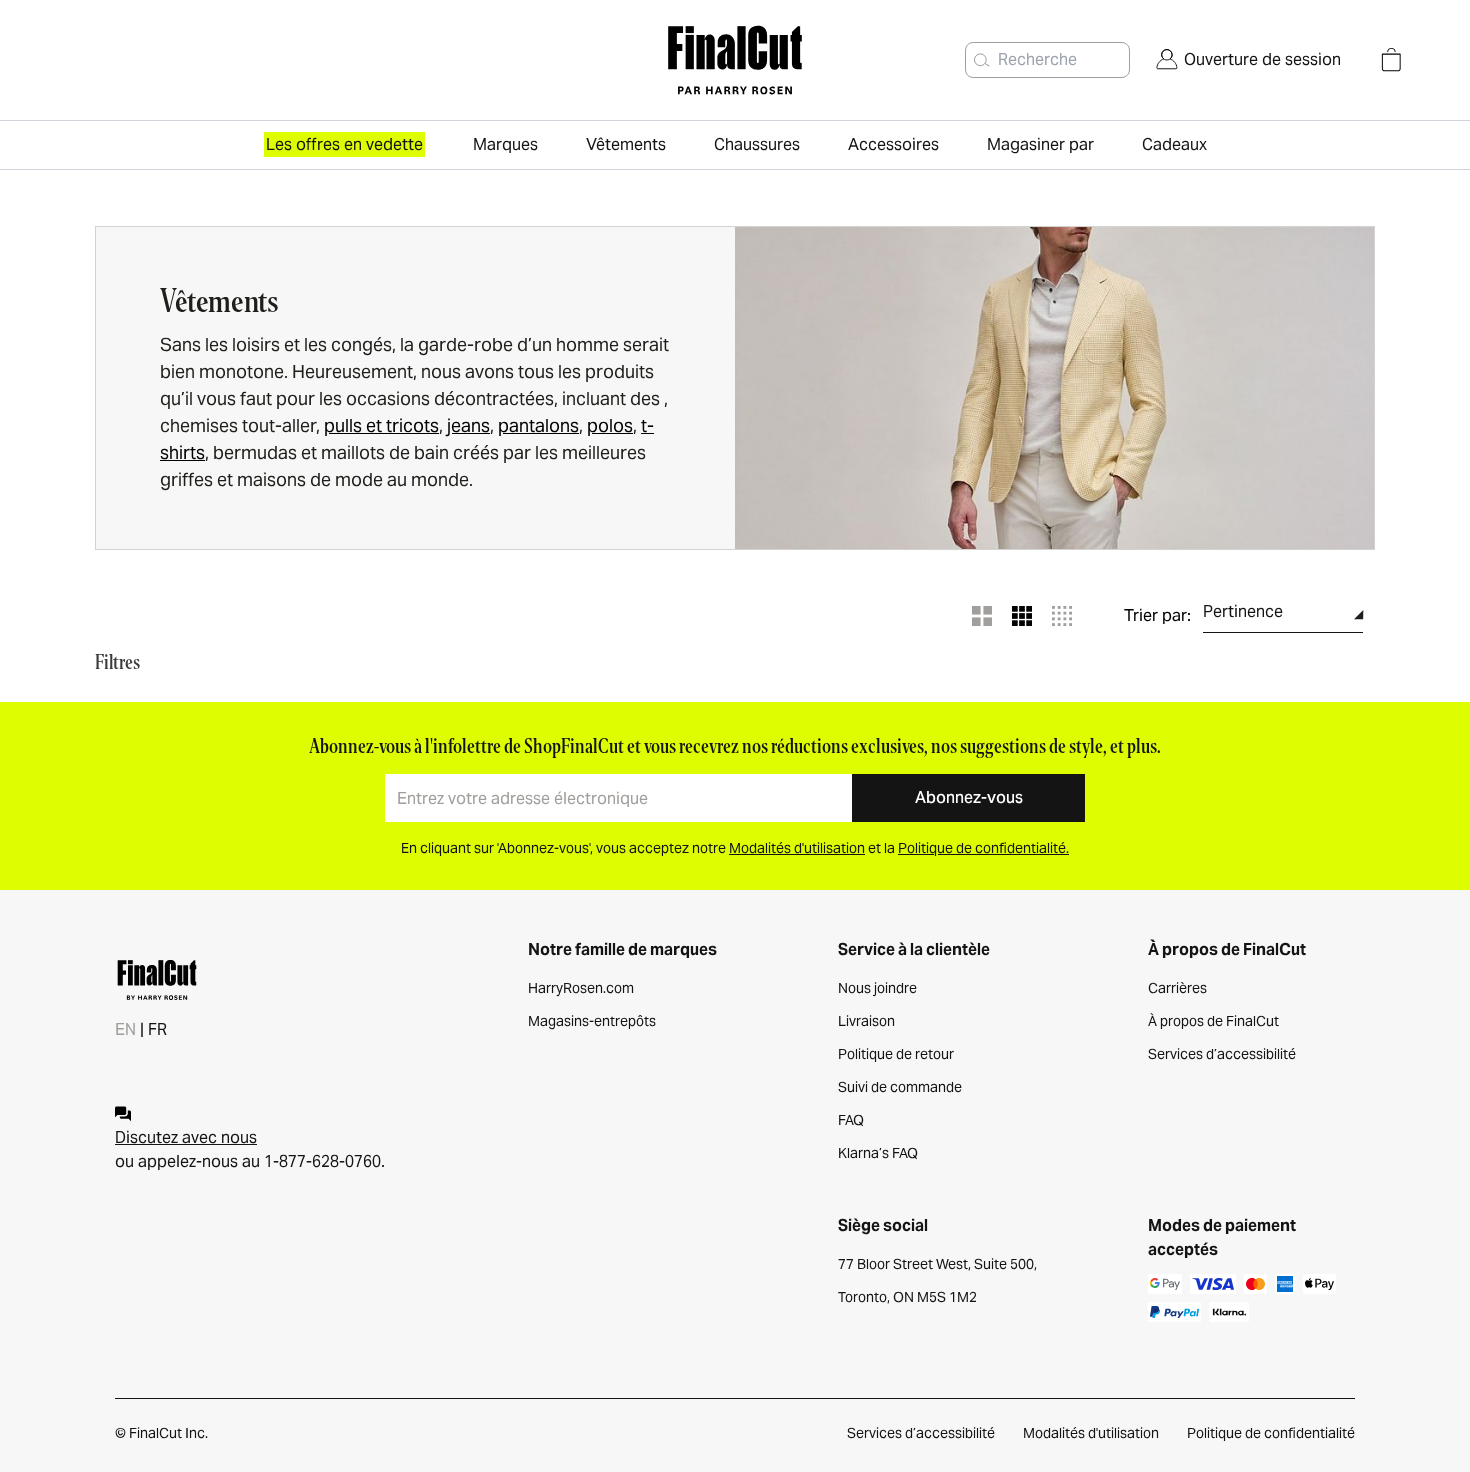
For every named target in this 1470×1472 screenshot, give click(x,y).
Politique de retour (896, 1054)
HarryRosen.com (581, 988)
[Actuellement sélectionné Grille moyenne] (1022, 616)
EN (125, 1029)
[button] (982, 60)
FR (157, 1029)
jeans (468, 425)
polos (610, 425)
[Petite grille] (1062, 616)
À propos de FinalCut (1213, 1021)
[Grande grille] (982, 616)
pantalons (538, 425)
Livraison (866, 1021)
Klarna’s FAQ (878, 1153)
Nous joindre (877, 988)
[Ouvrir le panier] (1391, 60)
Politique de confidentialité (1271, 1433)
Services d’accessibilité (1222, 1054)
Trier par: (1157, 616)
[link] (1248, 60)
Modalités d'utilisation (1091, 1433)
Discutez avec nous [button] (186, 1137)
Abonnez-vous (969, 797)
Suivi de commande (900, 1087)
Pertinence (1243, 611)
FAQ (851, 1120)
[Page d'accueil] (734, 60)
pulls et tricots (381, 425)
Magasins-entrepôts (592, 1021)
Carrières (1177, 988)
